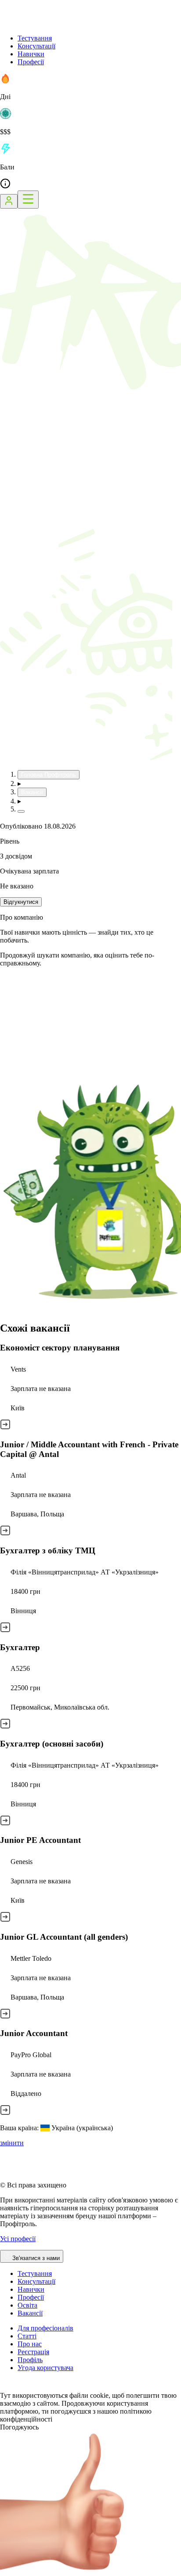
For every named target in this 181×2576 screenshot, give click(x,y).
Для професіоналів (45, 2328)
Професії (31, 62)
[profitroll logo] (44, 23)
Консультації (36, 46)
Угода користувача (45, 2368)
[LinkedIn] (59, 2387)
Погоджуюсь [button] (19, 2427)
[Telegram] (37, 2387)
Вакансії (30, 2313)
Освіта (27, 2305)
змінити (12, 2143)
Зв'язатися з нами (36, 2258)
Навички (31, 54)
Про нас (30, 2344)
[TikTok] (16, 2387)
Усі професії (18, 2239)
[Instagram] (5, 2387)
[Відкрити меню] (28, 200)
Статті (27, 2336)
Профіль (30, 2360)
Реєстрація (33, 2352)
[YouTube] (26, 2387)
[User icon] (9, 201)
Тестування (35, 38)
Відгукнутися (21, 902)
